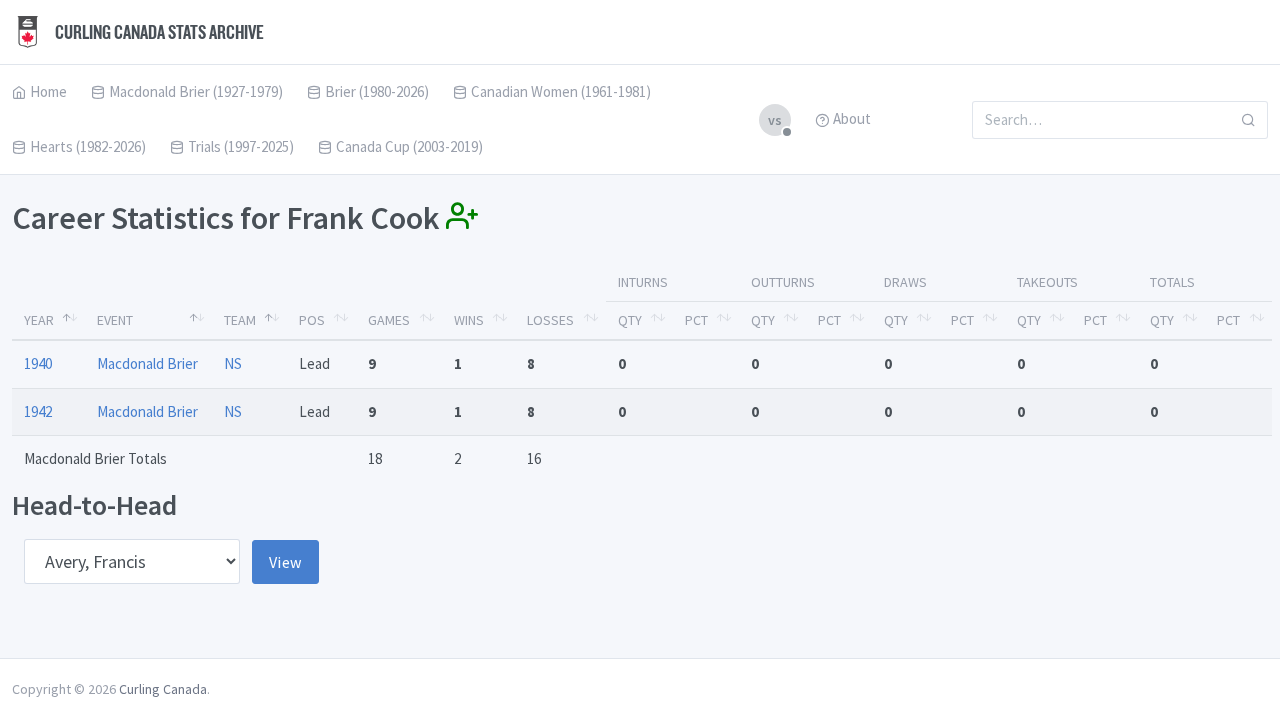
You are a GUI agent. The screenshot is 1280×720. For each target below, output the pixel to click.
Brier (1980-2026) (377, 91)
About (852, 118)
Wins (469, 320)
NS (233, 363)
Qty (630, 320)
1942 (38, 411)
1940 (38, 363)
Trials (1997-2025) (241, 146)
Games (389, 320)
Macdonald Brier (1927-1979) (196, 91)
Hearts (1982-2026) (88, 146)
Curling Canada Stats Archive (158, 32)
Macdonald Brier (147, 363)
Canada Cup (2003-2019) (409, 146)
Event (115, 320)
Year (39, 320)
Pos (312, 320)
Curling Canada (163, 689)
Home (48, 91)
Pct (696, 320)
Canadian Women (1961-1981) (561, 91)
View (285, 562)
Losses (550, 320)
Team (240, 320)
